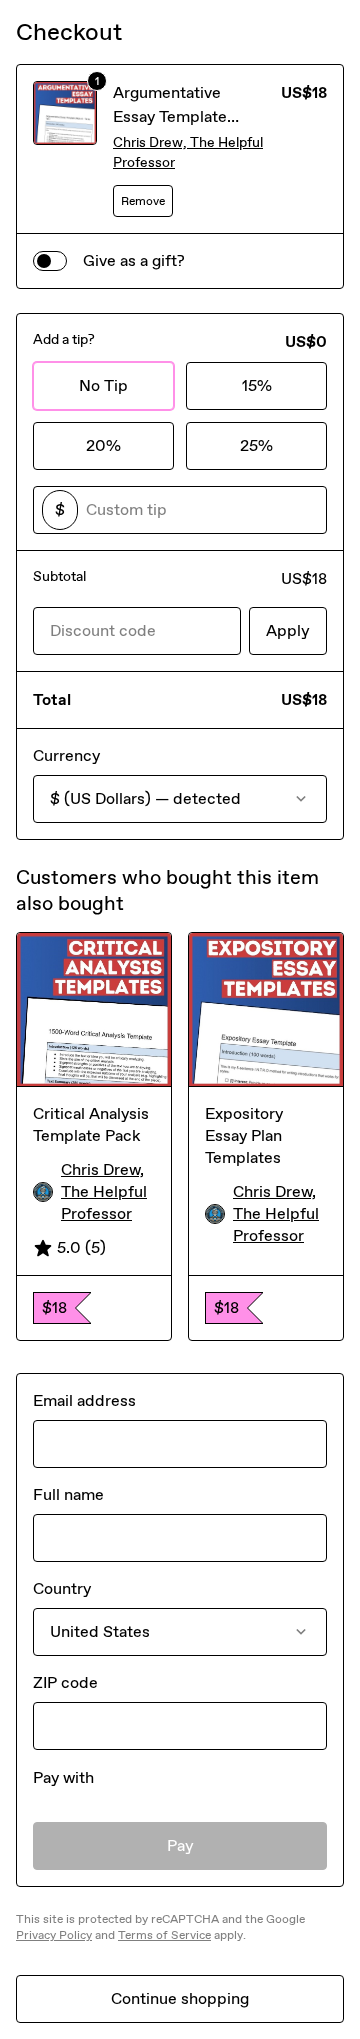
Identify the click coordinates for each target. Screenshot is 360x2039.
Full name (68, 1494)
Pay (180, 1845)
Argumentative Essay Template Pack (170, 116)
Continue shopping (180, 1998)
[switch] (50, 261)
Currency (66, 755)
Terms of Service (164, 1935)
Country (62, 1588)
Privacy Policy (54, 1935)
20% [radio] (103, 445)
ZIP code (65, 1682)
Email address (84, 1400)
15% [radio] (257, 385)
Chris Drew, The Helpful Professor (188, 152)
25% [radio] (256, 445)
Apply (288, 630)
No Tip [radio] (103, 385)
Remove (143, 201)
